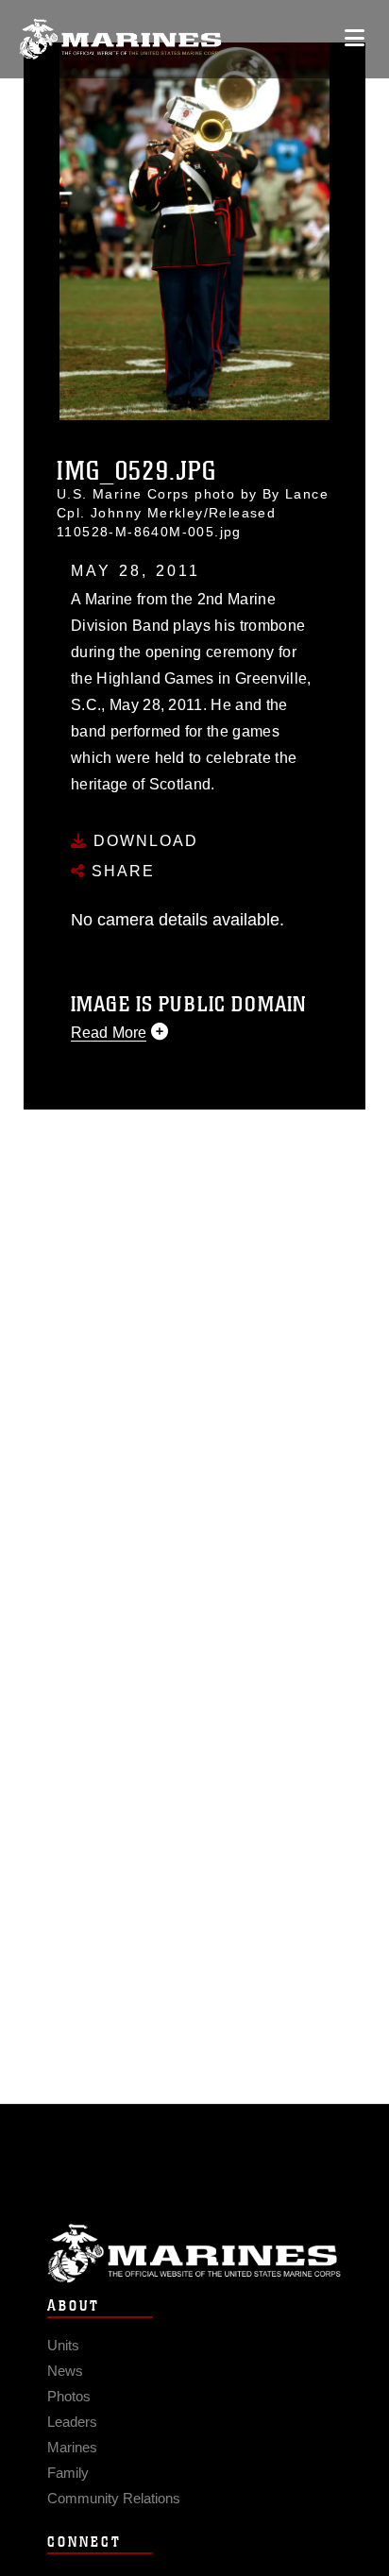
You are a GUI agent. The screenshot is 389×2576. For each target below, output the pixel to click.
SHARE (120, 871)
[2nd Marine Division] (120, 39)
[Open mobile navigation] (355, 38)
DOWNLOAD (143, 841)
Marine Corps (194, 2254)
